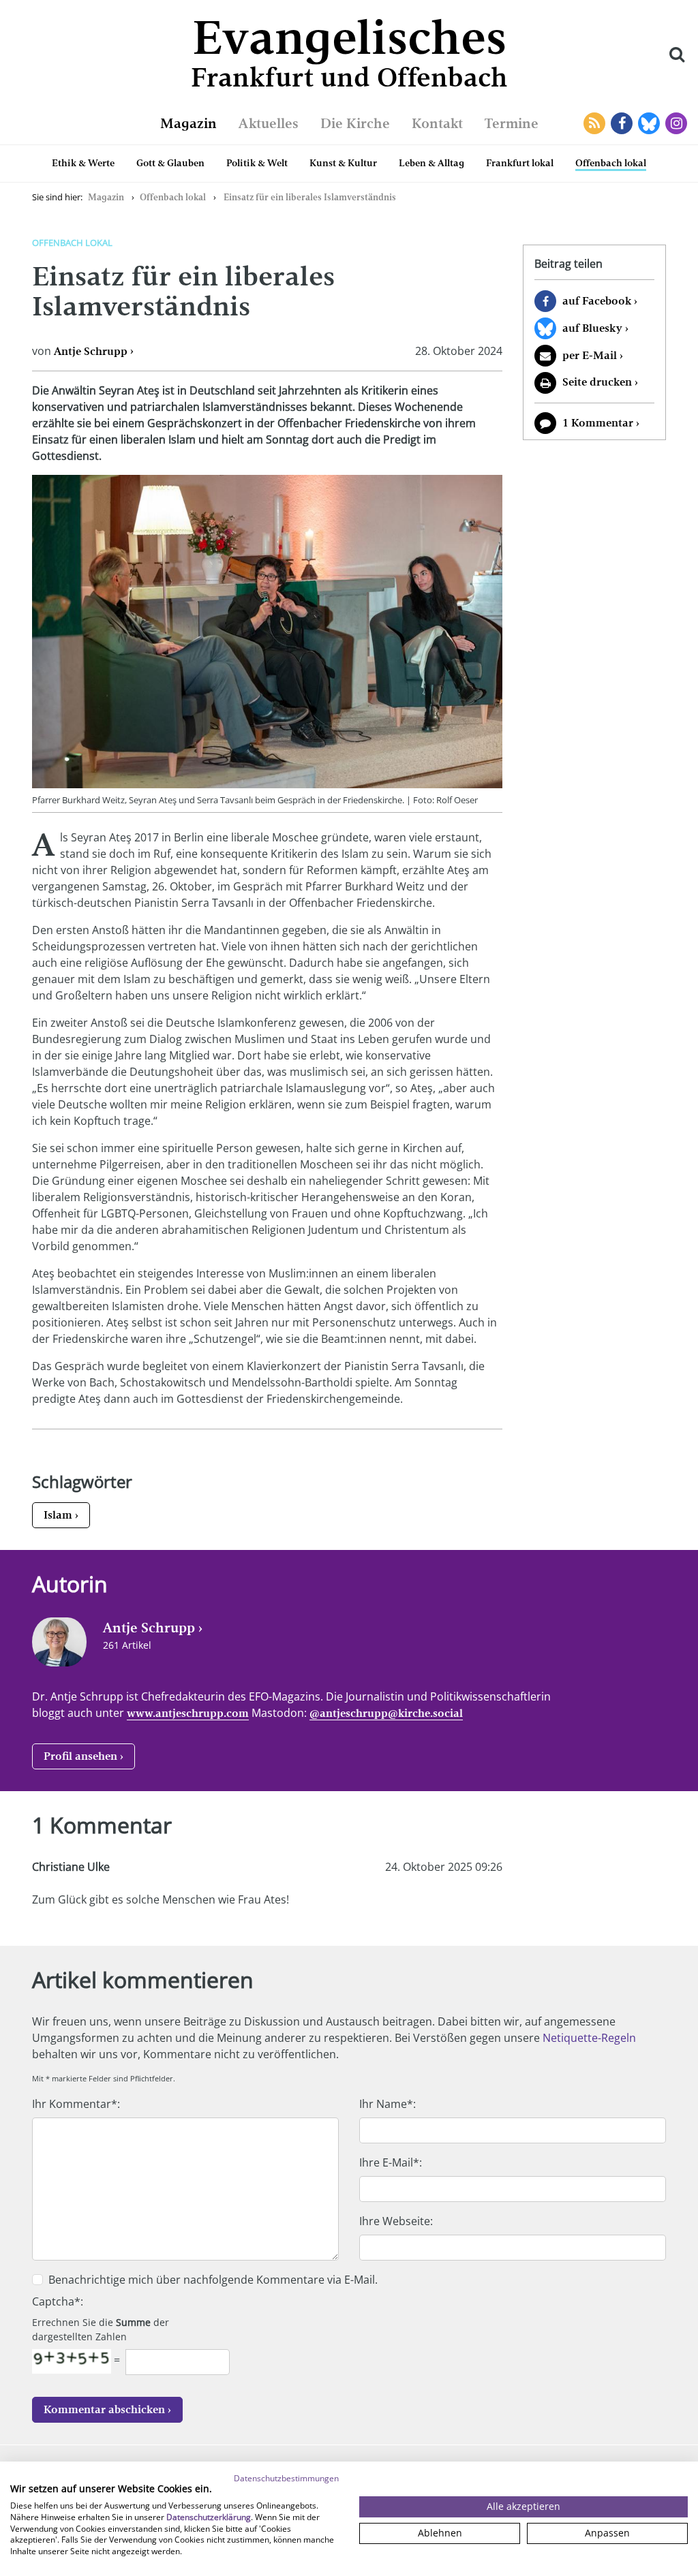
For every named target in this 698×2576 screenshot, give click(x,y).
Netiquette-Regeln (589, 2038)
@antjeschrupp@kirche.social (386, 1713)
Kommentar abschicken (104, 2409)
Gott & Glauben (170, 163)
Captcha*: (58, 2301)
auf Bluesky (592, 328)
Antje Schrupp (91, 351)
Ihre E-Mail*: (391, 2162)
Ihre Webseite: (396, 2221)
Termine (512, 123)
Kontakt (437, 123)
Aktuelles (269, 123)
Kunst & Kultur (343, 163)
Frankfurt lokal (520, 163)
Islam (58, 1515)
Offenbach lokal (611, 163)
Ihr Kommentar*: (76, 2104)
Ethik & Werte (83, 163)
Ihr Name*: (388, 2104)
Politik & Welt (257, 163)
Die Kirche (355, 123)
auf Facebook (597, 301)
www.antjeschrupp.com (188, 1713)
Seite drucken (597, 382)
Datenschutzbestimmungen (286, 2478)
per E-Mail (590, 355)
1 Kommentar (598, 423)
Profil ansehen (80, 1756)
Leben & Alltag (431, 163)
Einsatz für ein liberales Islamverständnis (310, 197)
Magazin (188, 123)
